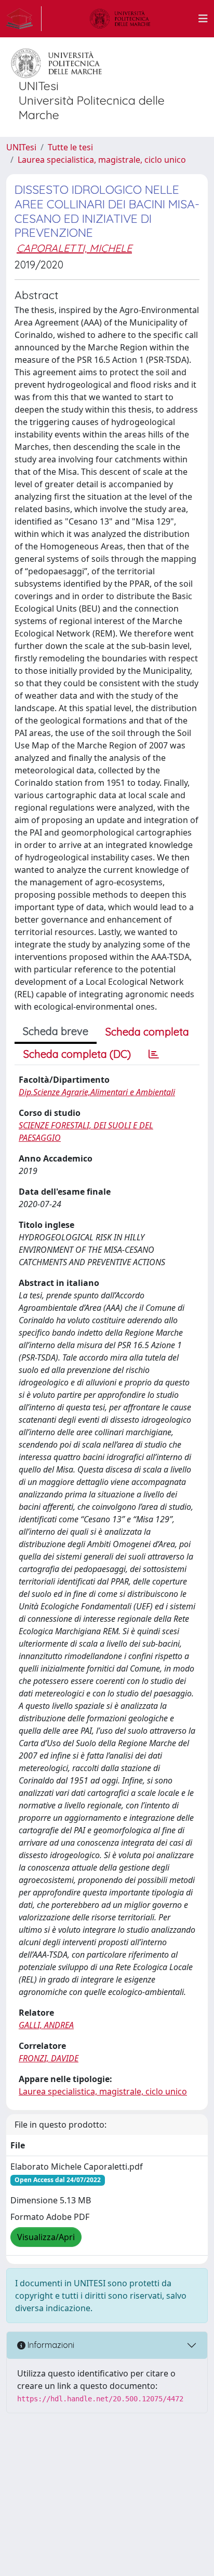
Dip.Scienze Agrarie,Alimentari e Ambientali (97, 1092)
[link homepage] (24, 19)
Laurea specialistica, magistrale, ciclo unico (102, 160)
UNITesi (21, 147)
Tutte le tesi (70, 147)
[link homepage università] (120, 19)
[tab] (154, 1054)
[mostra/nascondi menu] (203, 19)
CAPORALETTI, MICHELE (74, 248)
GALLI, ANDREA (46, 2025)
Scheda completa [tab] (147, 1032)
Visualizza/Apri (46, 2237)
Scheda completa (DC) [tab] (77, 1054)
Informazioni (50, 2345)
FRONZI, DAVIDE (49, 2058)
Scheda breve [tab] (56, 1031)
